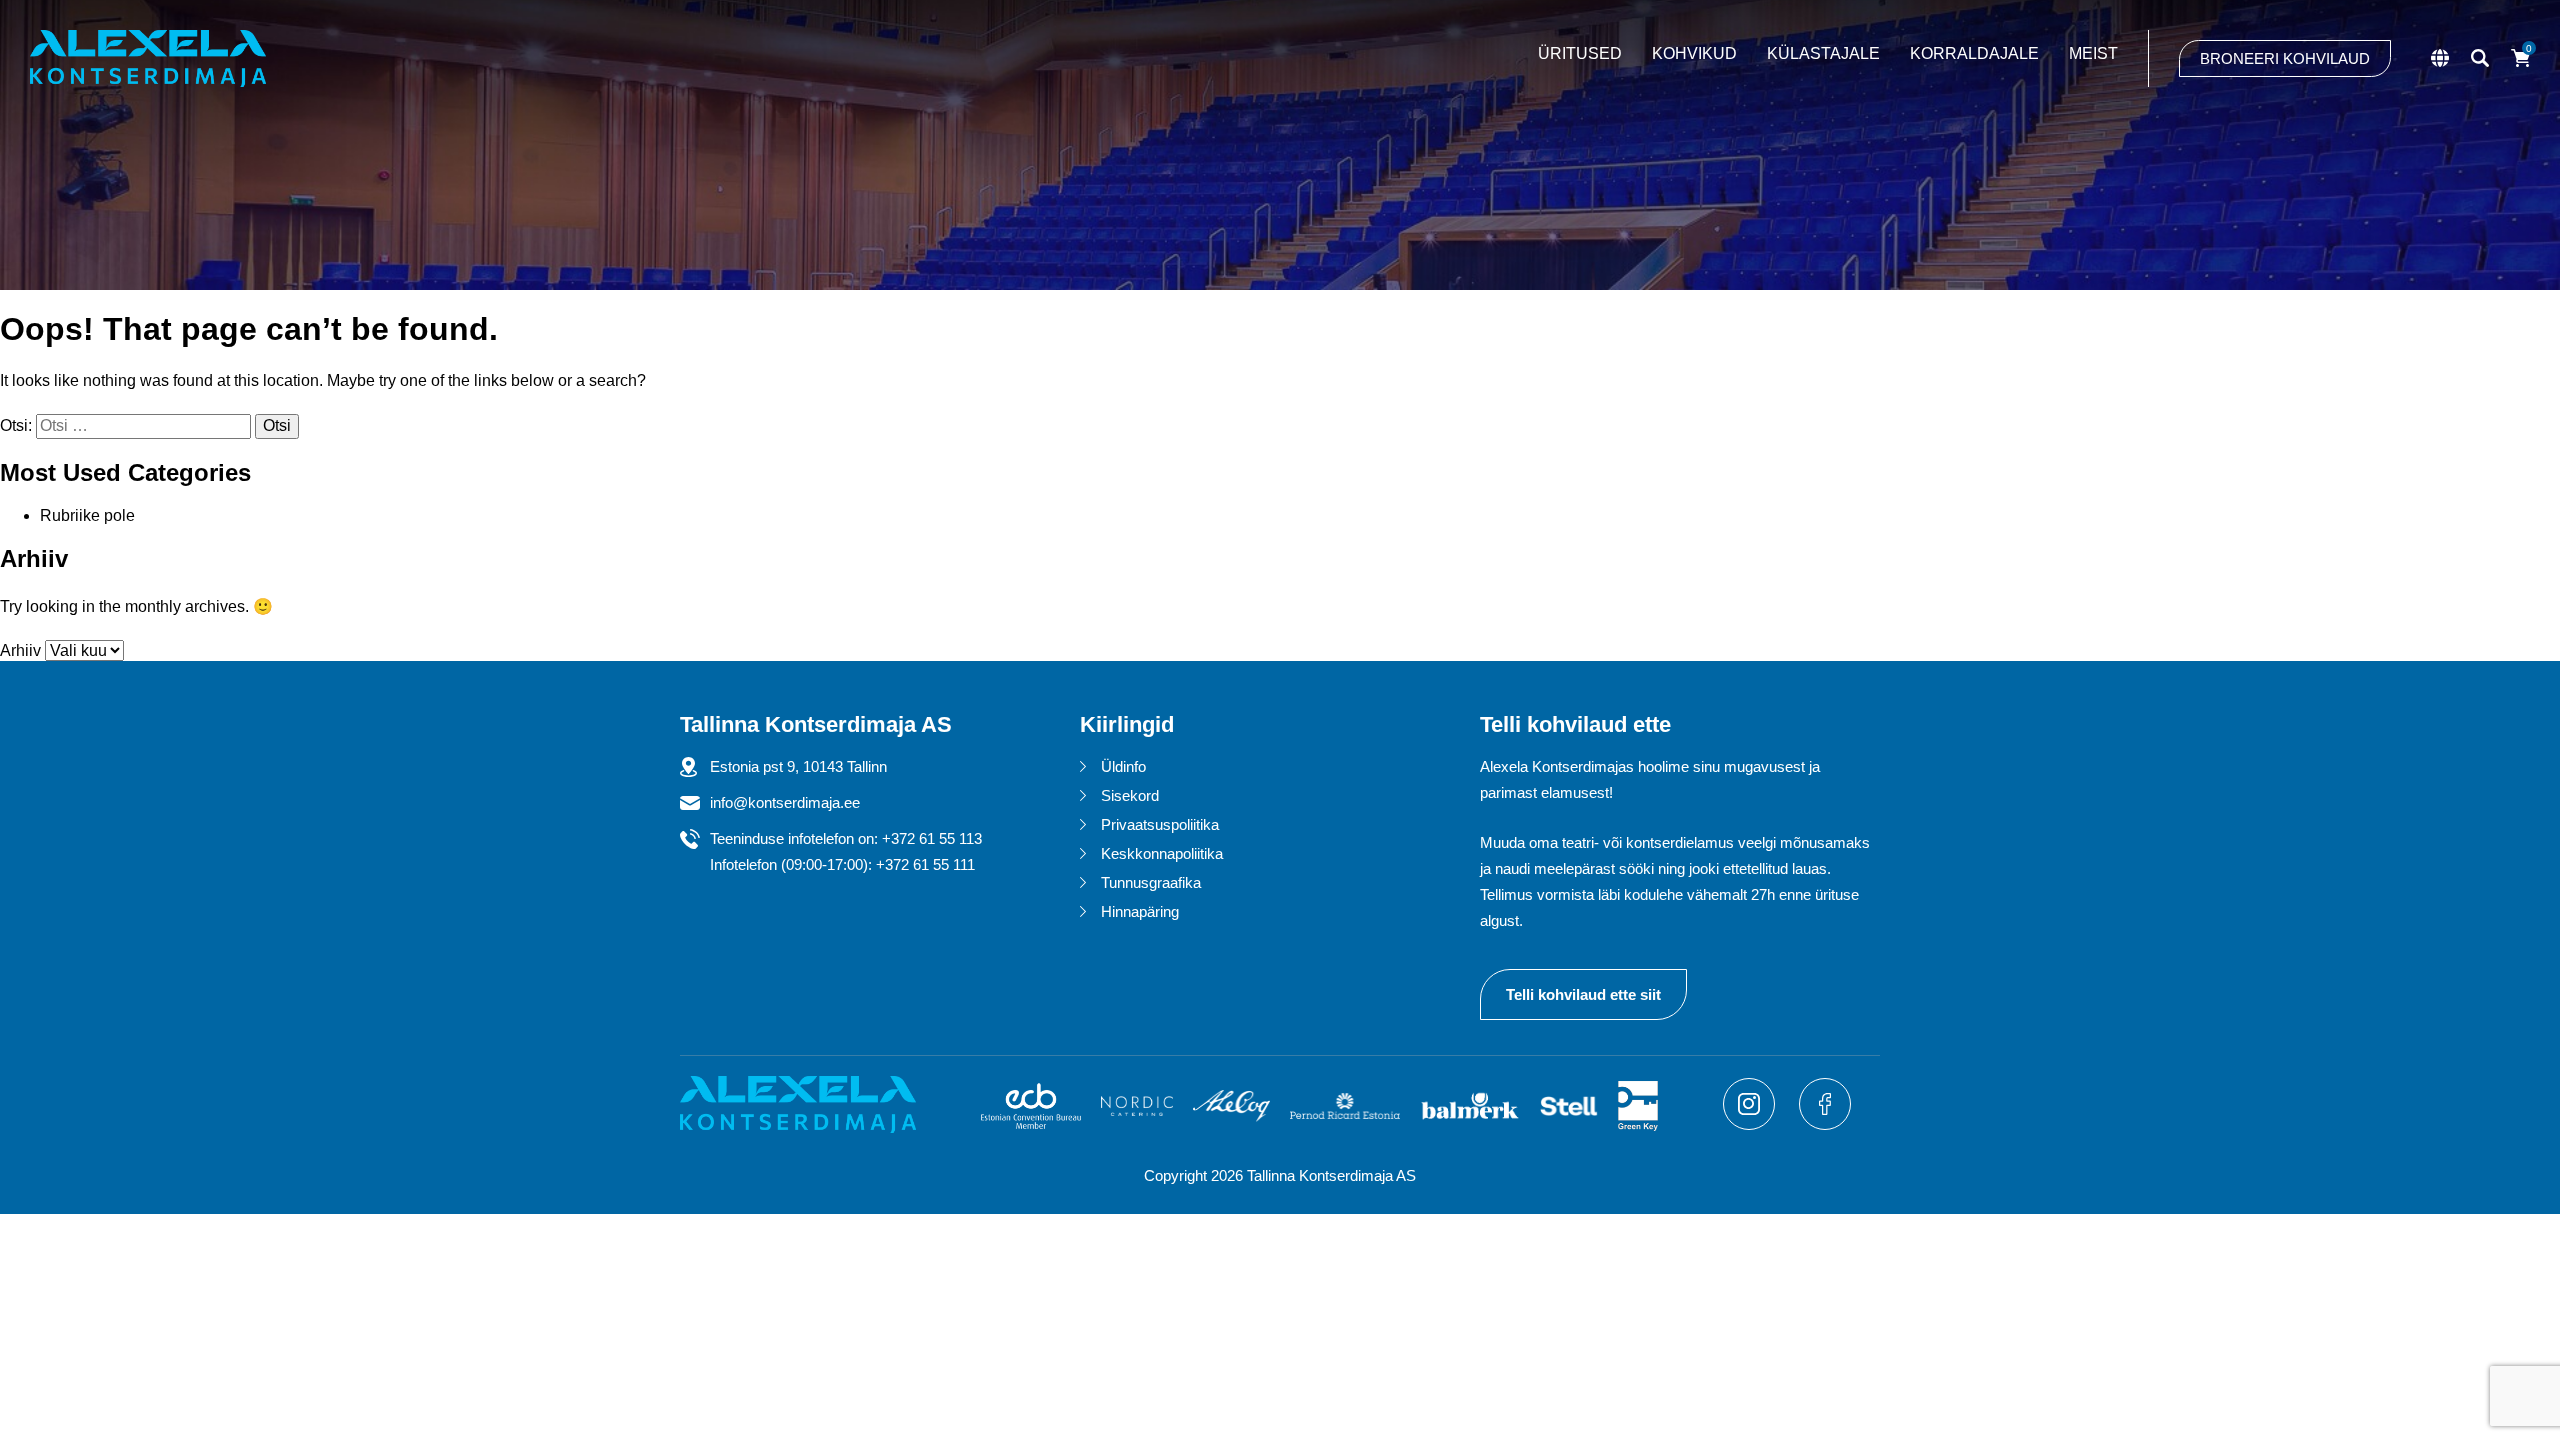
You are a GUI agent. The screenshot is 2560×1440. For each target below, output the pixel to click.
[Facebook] (1825, 1124)
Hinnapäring (1140, 911)
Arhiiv (20, 650)
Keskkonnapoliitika (1162, 853)
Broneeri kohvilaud (2285, 58)
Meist (2093, 53)
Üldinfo (1123, 766)
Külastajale (1823, 53)
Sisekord (1130, 795)
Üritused (1580, 53)
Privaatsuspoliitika (1160, 824)
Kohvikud (1694, 53)
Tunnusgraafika (1151, 882)
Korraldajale (1974, 53)
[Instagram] (1751, 1124)
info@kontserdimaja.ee (785, 802)
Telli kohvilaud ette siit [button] (1583, 994)
